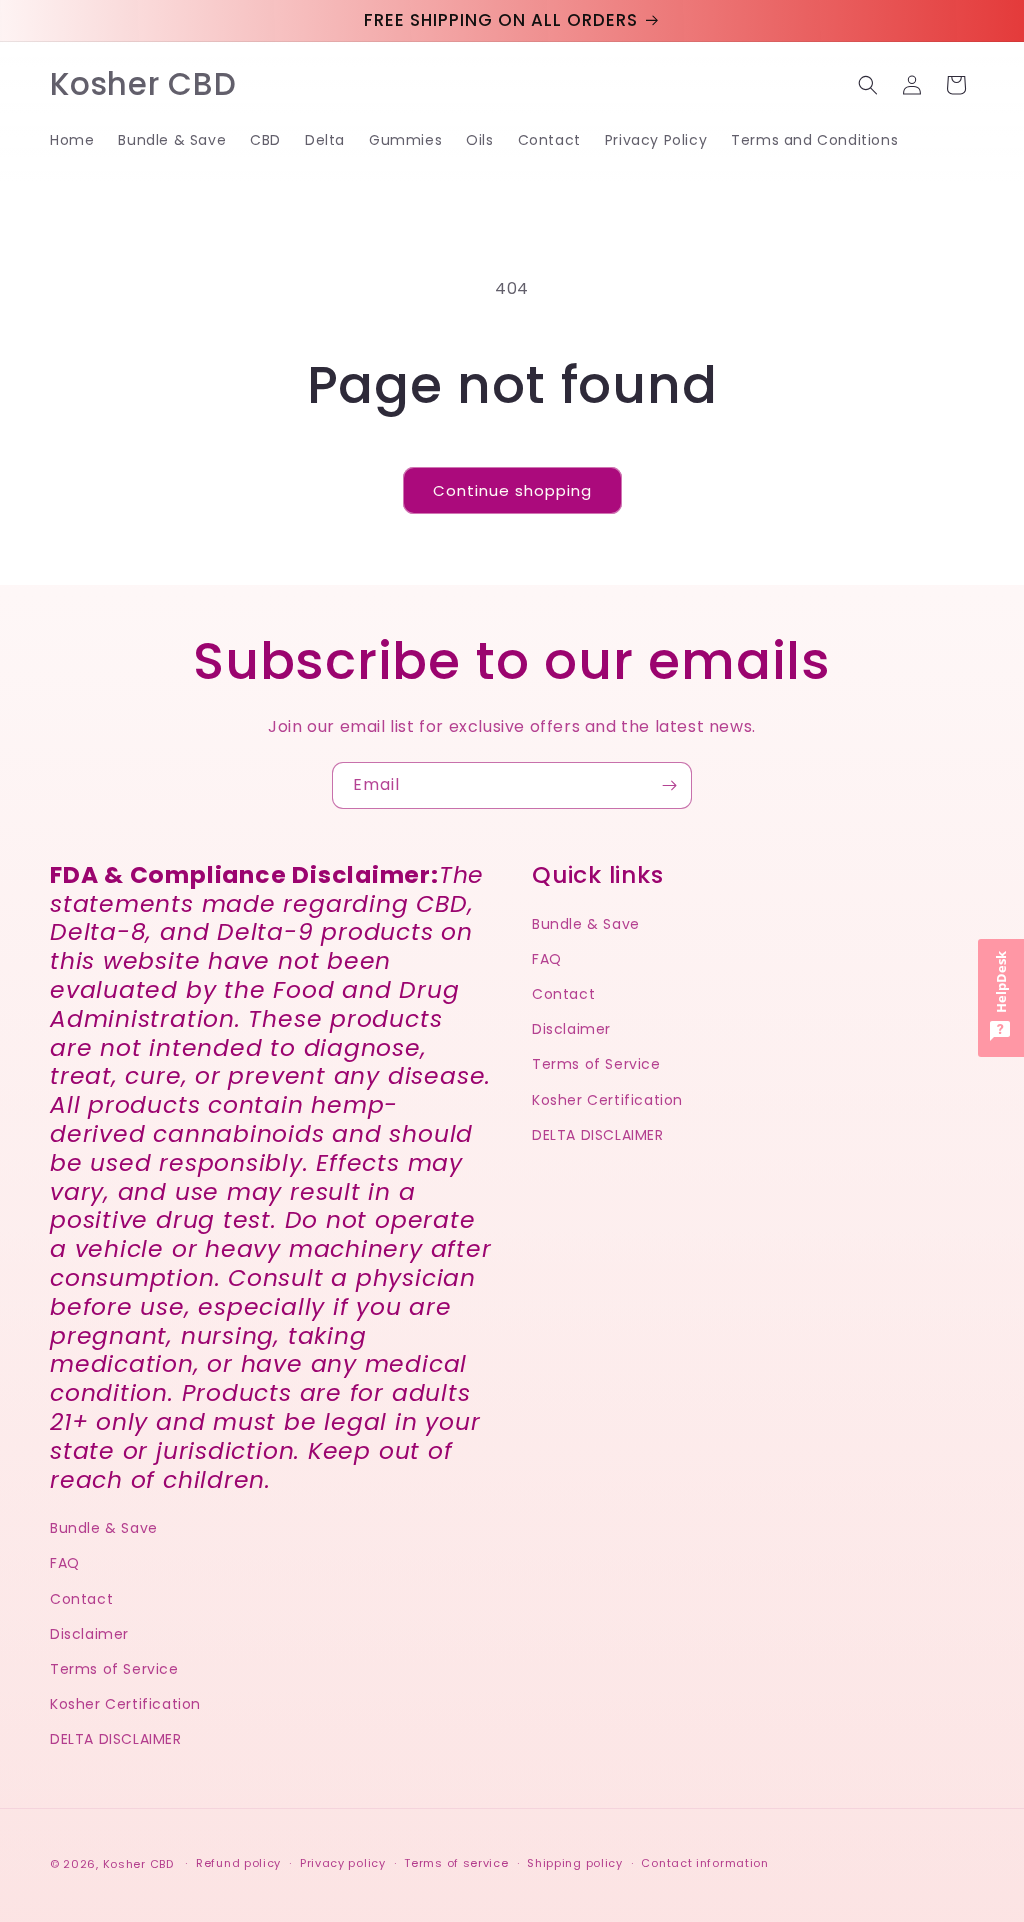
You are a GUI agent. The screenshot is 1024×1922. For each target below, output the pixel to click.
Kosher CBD (138, 1864)
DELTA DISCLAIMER (116, 1739)
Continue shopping (512, 490)
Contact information (704, 1863)
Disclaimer (89, 1634)
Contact (81, 1599)
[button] (868, 85)
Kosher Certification (125, 1704)
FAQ (65, 1563)
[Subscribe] (669, 785)
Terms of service (456, 1863)
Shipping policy (575, 1863)
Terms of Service (114, 1669)
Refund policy (238, 1863)
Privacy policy (343, 1863)
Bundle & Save (104, 1528)
